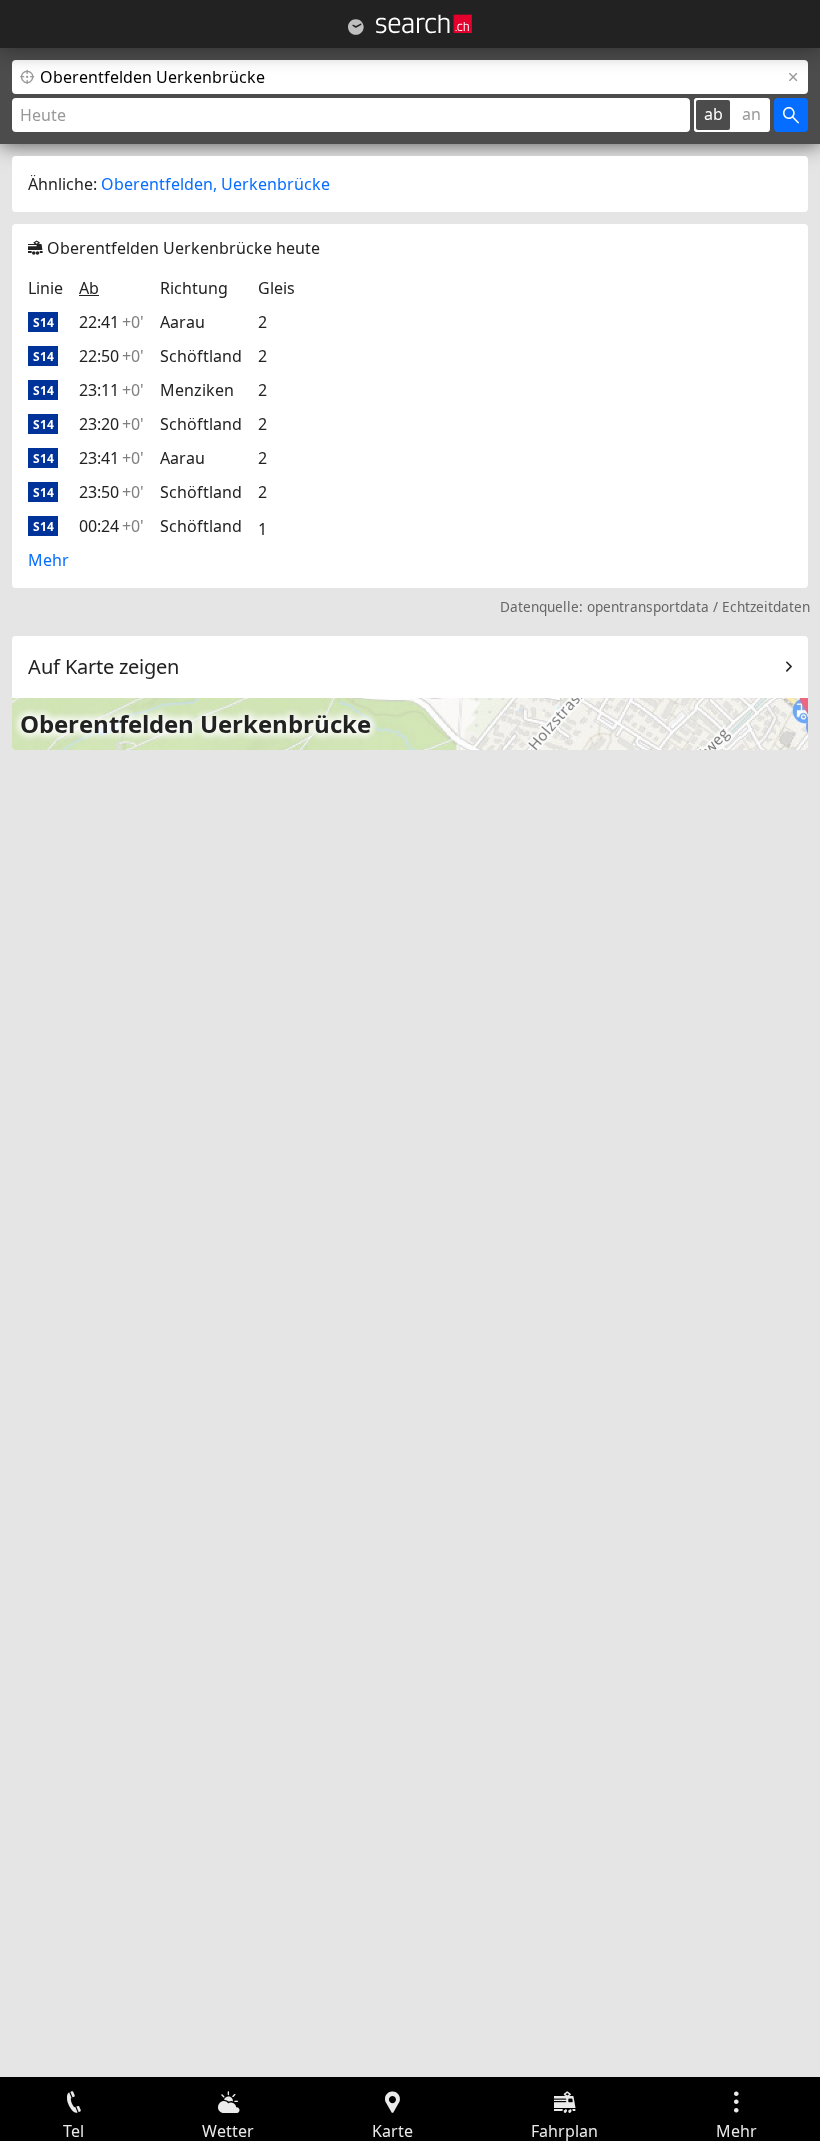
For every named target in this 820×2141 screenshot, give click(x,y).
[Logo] (424, 24)
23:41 (111, 458)
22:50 (111, 356)
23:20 (111, 424)
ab (713, 114)
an (751, 114)
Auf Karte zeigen (103, 666)
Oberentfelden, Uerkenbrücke (215, 184)
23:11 (111, 390)
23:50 (111, 492)
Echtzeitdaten (766, 606)
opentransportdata (648, 606)
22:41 (111, 322)
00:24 (111, 526)
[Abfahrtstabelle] (356, 27)
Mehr (48, 560)
